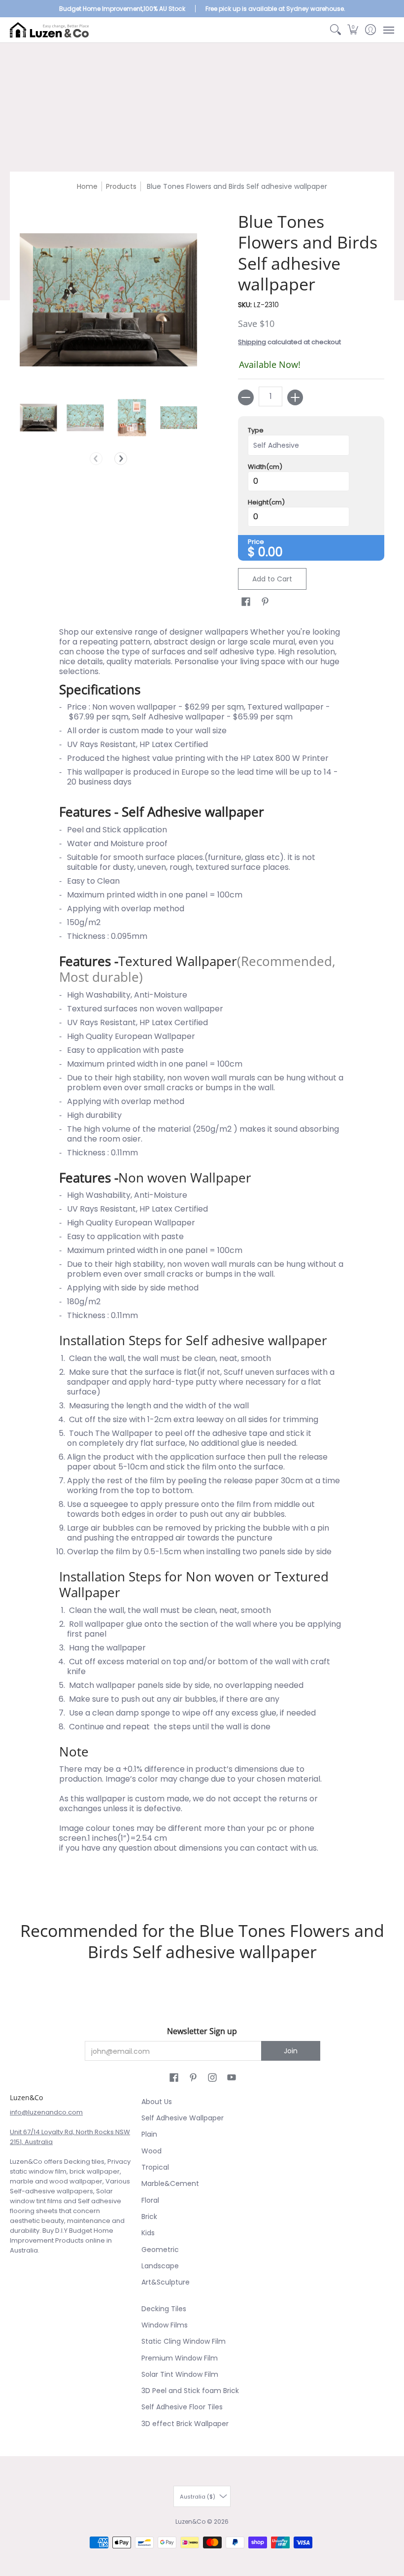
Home (87, 186)
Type (256, 430)
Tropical (155, 2167)
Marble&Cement (170, 2183)
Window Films (165, 2325)
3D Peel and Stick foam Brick (190, 2391)
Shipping (252, 342)
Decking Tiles (164, 2309)
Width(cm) (265, 467)
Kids (148, 2233)
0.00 (270, 552)
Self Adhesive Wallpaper (183, 2118)
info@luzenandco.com (46, 2112)
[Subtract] (246, 397)
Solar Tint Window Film (180, 2374)
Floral (150, 2200)
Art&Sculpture (166, 2282)
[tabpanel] (202, 1257)
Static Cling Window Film (184, 2341)
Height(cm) (266, 502)
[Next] (121, 459)
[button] (353, 30)
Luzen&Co (190, 2522)
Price (256, 542)
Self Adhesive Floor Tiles (182, 2407)
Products (121, 186)
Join (291, 2051)
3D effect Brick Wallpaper (185, 2424)
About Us (157, 2102)
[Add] (295, 397)
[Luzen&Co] (49, 30)
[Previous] (96, 459)
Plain (149, 2134)
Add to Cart (272, 579)
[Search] (335, 30)
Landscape (160, 2266)
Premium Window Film (180, 2358)
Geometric (160, 2250)
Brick (149, 2217)
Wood (151, 2151)
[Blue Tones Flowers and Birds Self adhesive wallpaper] (38, 418)
